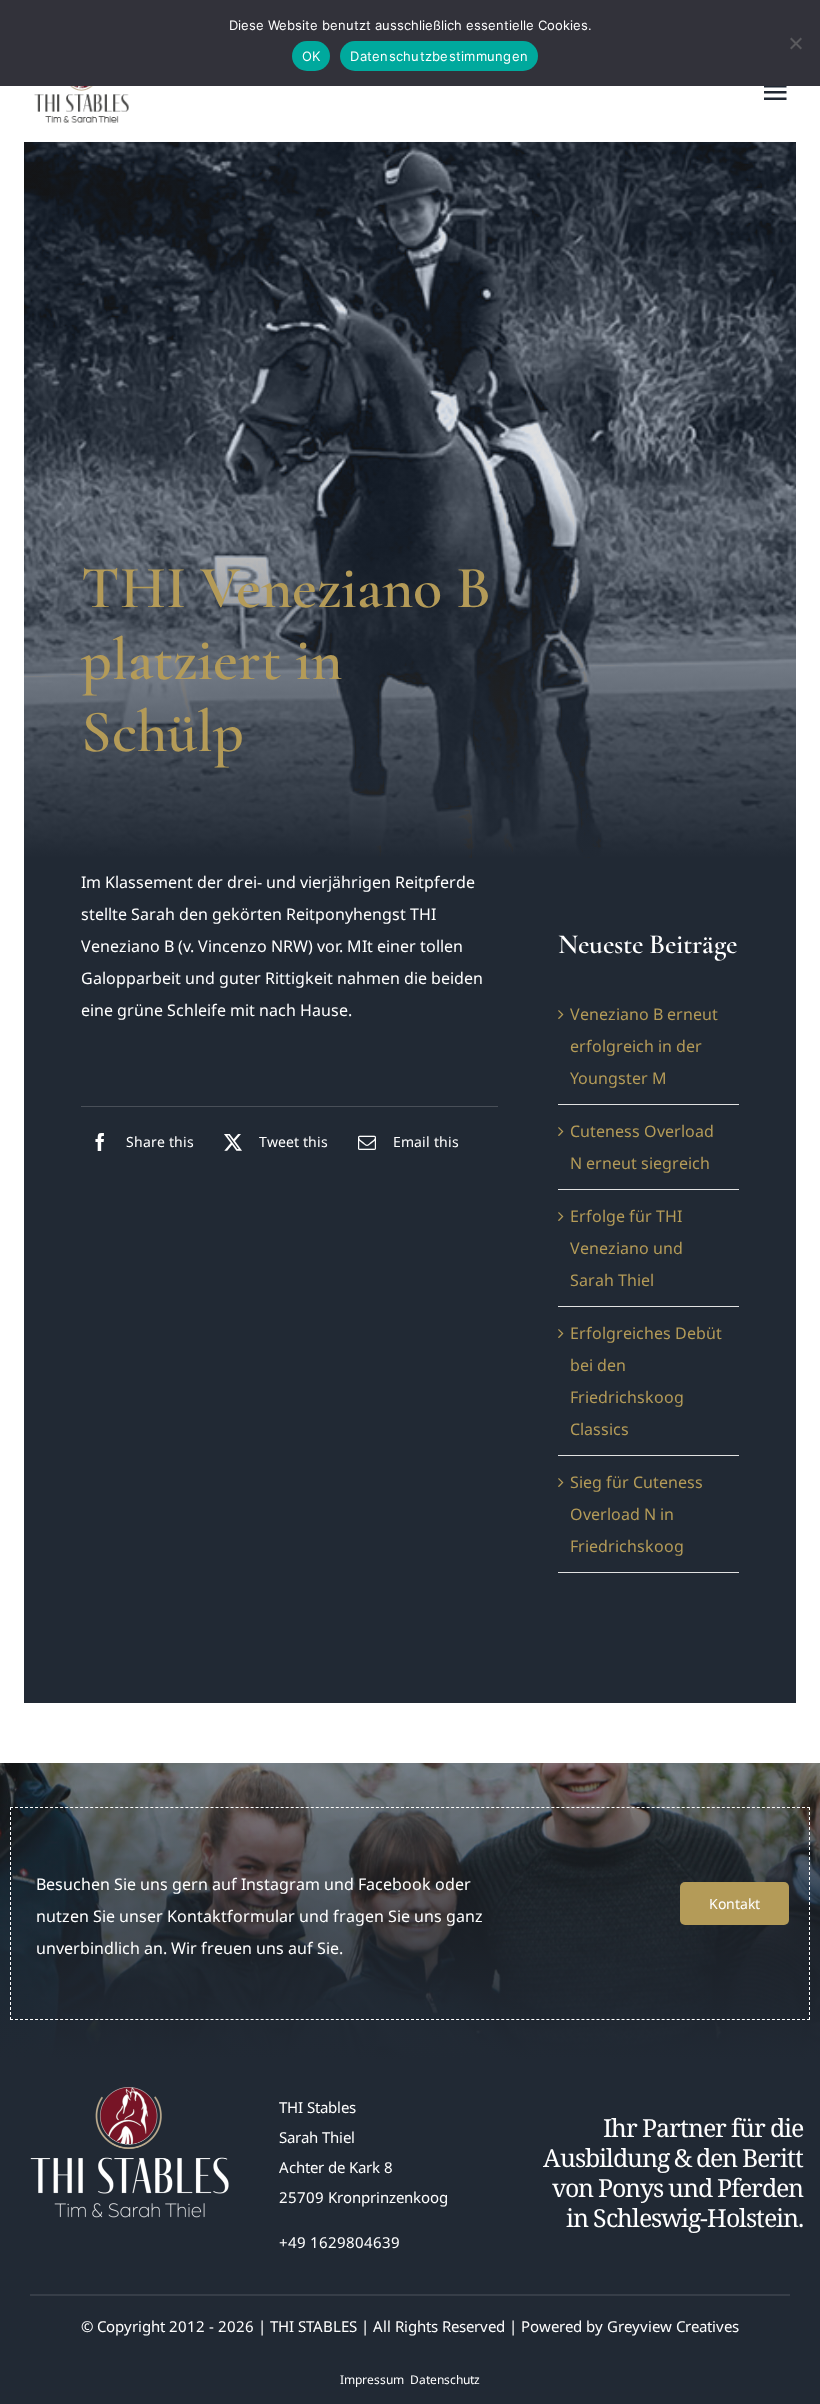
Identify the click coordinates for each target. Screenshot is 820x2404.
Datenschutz (445, 2379)
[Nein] (795, 43)
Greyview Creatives (673, 2326)
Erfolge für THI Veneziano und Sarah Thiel (626, 1248)
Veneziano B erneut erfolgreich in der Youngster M (644, 1046)
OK (311, 56)
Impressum (372, 2379)
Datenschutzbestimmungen (439, 56)
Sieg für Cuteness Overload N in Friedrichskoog (636, 1514)
